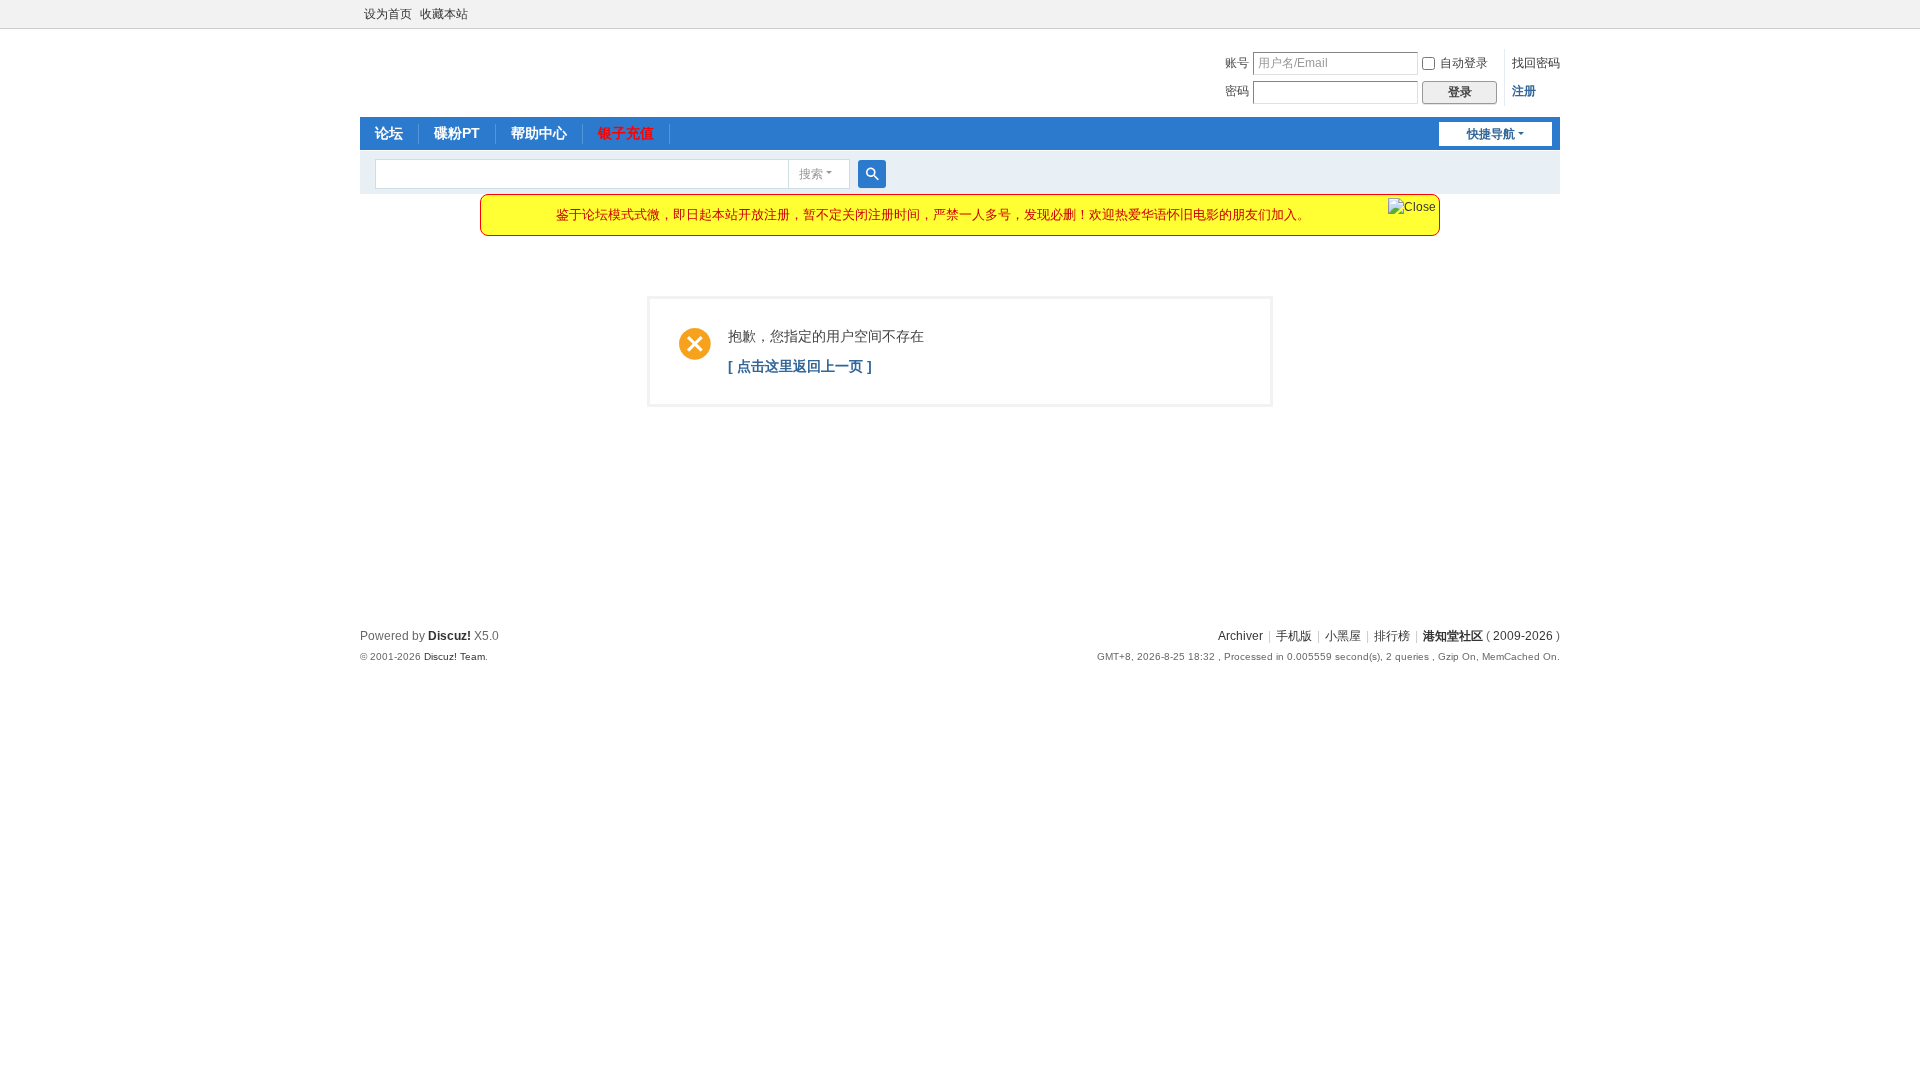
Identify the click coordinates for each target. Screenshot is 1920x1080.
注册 (1524, 91)
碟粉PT (457, 133)
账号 (1237, 63)
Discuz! (449, 636)
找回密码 (1536, 63)
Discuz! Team (454, 656)
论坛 (389, 133)
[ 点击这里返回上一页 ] (800, 366)
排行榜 (1392, 636)
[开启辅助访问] (1555, 14)
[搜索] (872, 174)
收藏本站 (444, 14)
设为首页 (388, 14)
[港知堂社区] (424, 71)
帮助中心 (539, 133)
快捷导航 (1491, 134)
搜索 (811, 174)
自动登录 (1464, 63)
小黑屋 (1343, 636)
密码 (1237, 91)
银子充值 (626, 133)
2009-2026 (1523, 636)
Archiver (1240, 636)
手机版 (1294, 636)
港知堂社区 (1453, 636)
